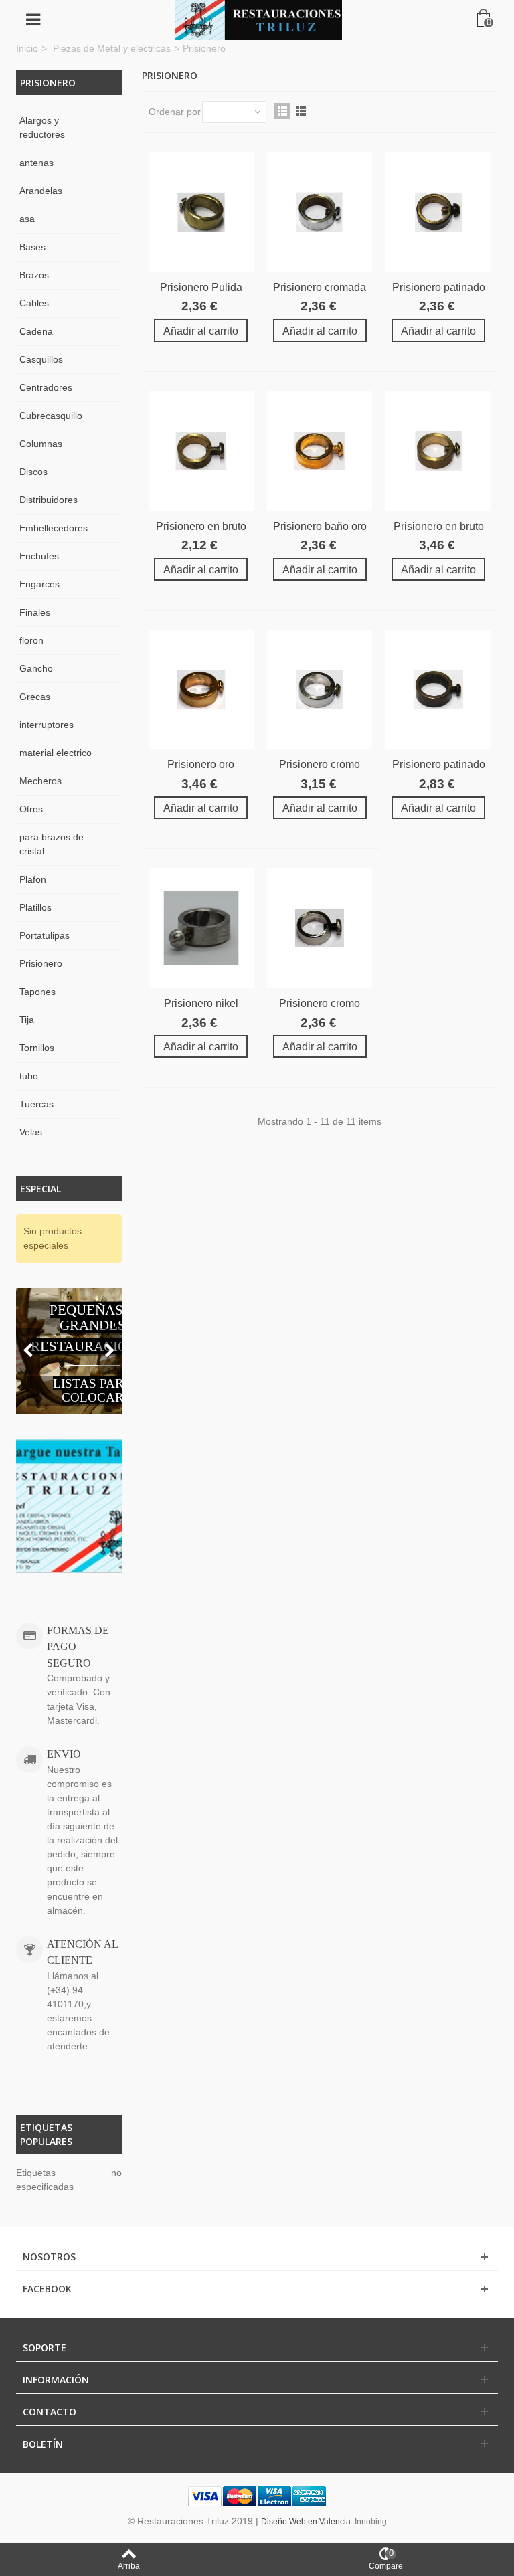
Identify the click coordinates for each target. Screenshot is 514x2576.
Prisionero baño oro (320, 526)
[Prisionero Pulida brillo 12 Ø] (201, 212)
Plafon (33, 879)
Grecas (35, 697)
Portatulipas (45, 935)
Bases (32, 247)
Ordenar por (175, 112)
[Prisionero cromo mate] (320, 928)
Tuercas (36, 1104)
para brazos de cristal (52, 844)
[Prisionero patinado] (438, 212)
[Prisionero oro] (201, 690)
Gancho (36, 668)
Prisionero (41, 963)
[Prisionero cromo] (320, 690)
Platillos (35, 907)
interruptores (47, 725)
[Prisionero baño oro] (320, 451)
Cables (34, 303)
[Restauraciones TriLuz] (258, 19)
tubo (29, 1076)
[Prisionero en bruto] (201, 451)
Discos (33, 472)
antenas (36, 163)
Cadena (36, 331)
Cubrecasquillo (51, 416)
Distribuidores (49, 500)
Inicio (27, 48)
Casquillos (41, 359)
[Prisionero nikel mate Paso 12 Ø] (201, 928)
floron (31, 640)
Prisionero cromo (320, 764)
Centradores (46, 387)
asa (27, 219)
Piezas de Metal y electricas (112, 48)
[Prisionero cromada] (320, 212)
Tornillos (37, 1048)
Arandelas (41, 191)
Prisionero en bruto (201, 526)
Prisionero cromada (320, 287)
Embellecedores (54, 528)
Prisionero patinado (439, 287)
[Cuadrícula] (282, 111)
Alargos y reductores (42, 127)
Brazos (34, 275)
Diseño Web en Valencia (306, 2522)
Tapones (37, 992)
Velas (31, 1132)
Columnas (41, 444)
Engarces (39, 584)
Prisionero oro (201, 764)
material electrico (56, 753)
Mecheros (40, 781)
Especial (40, 1189)
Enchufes (39, 556)
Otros (31, 809)
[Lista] (301, 111)
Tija (27, 1020)
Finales (35, 612)
